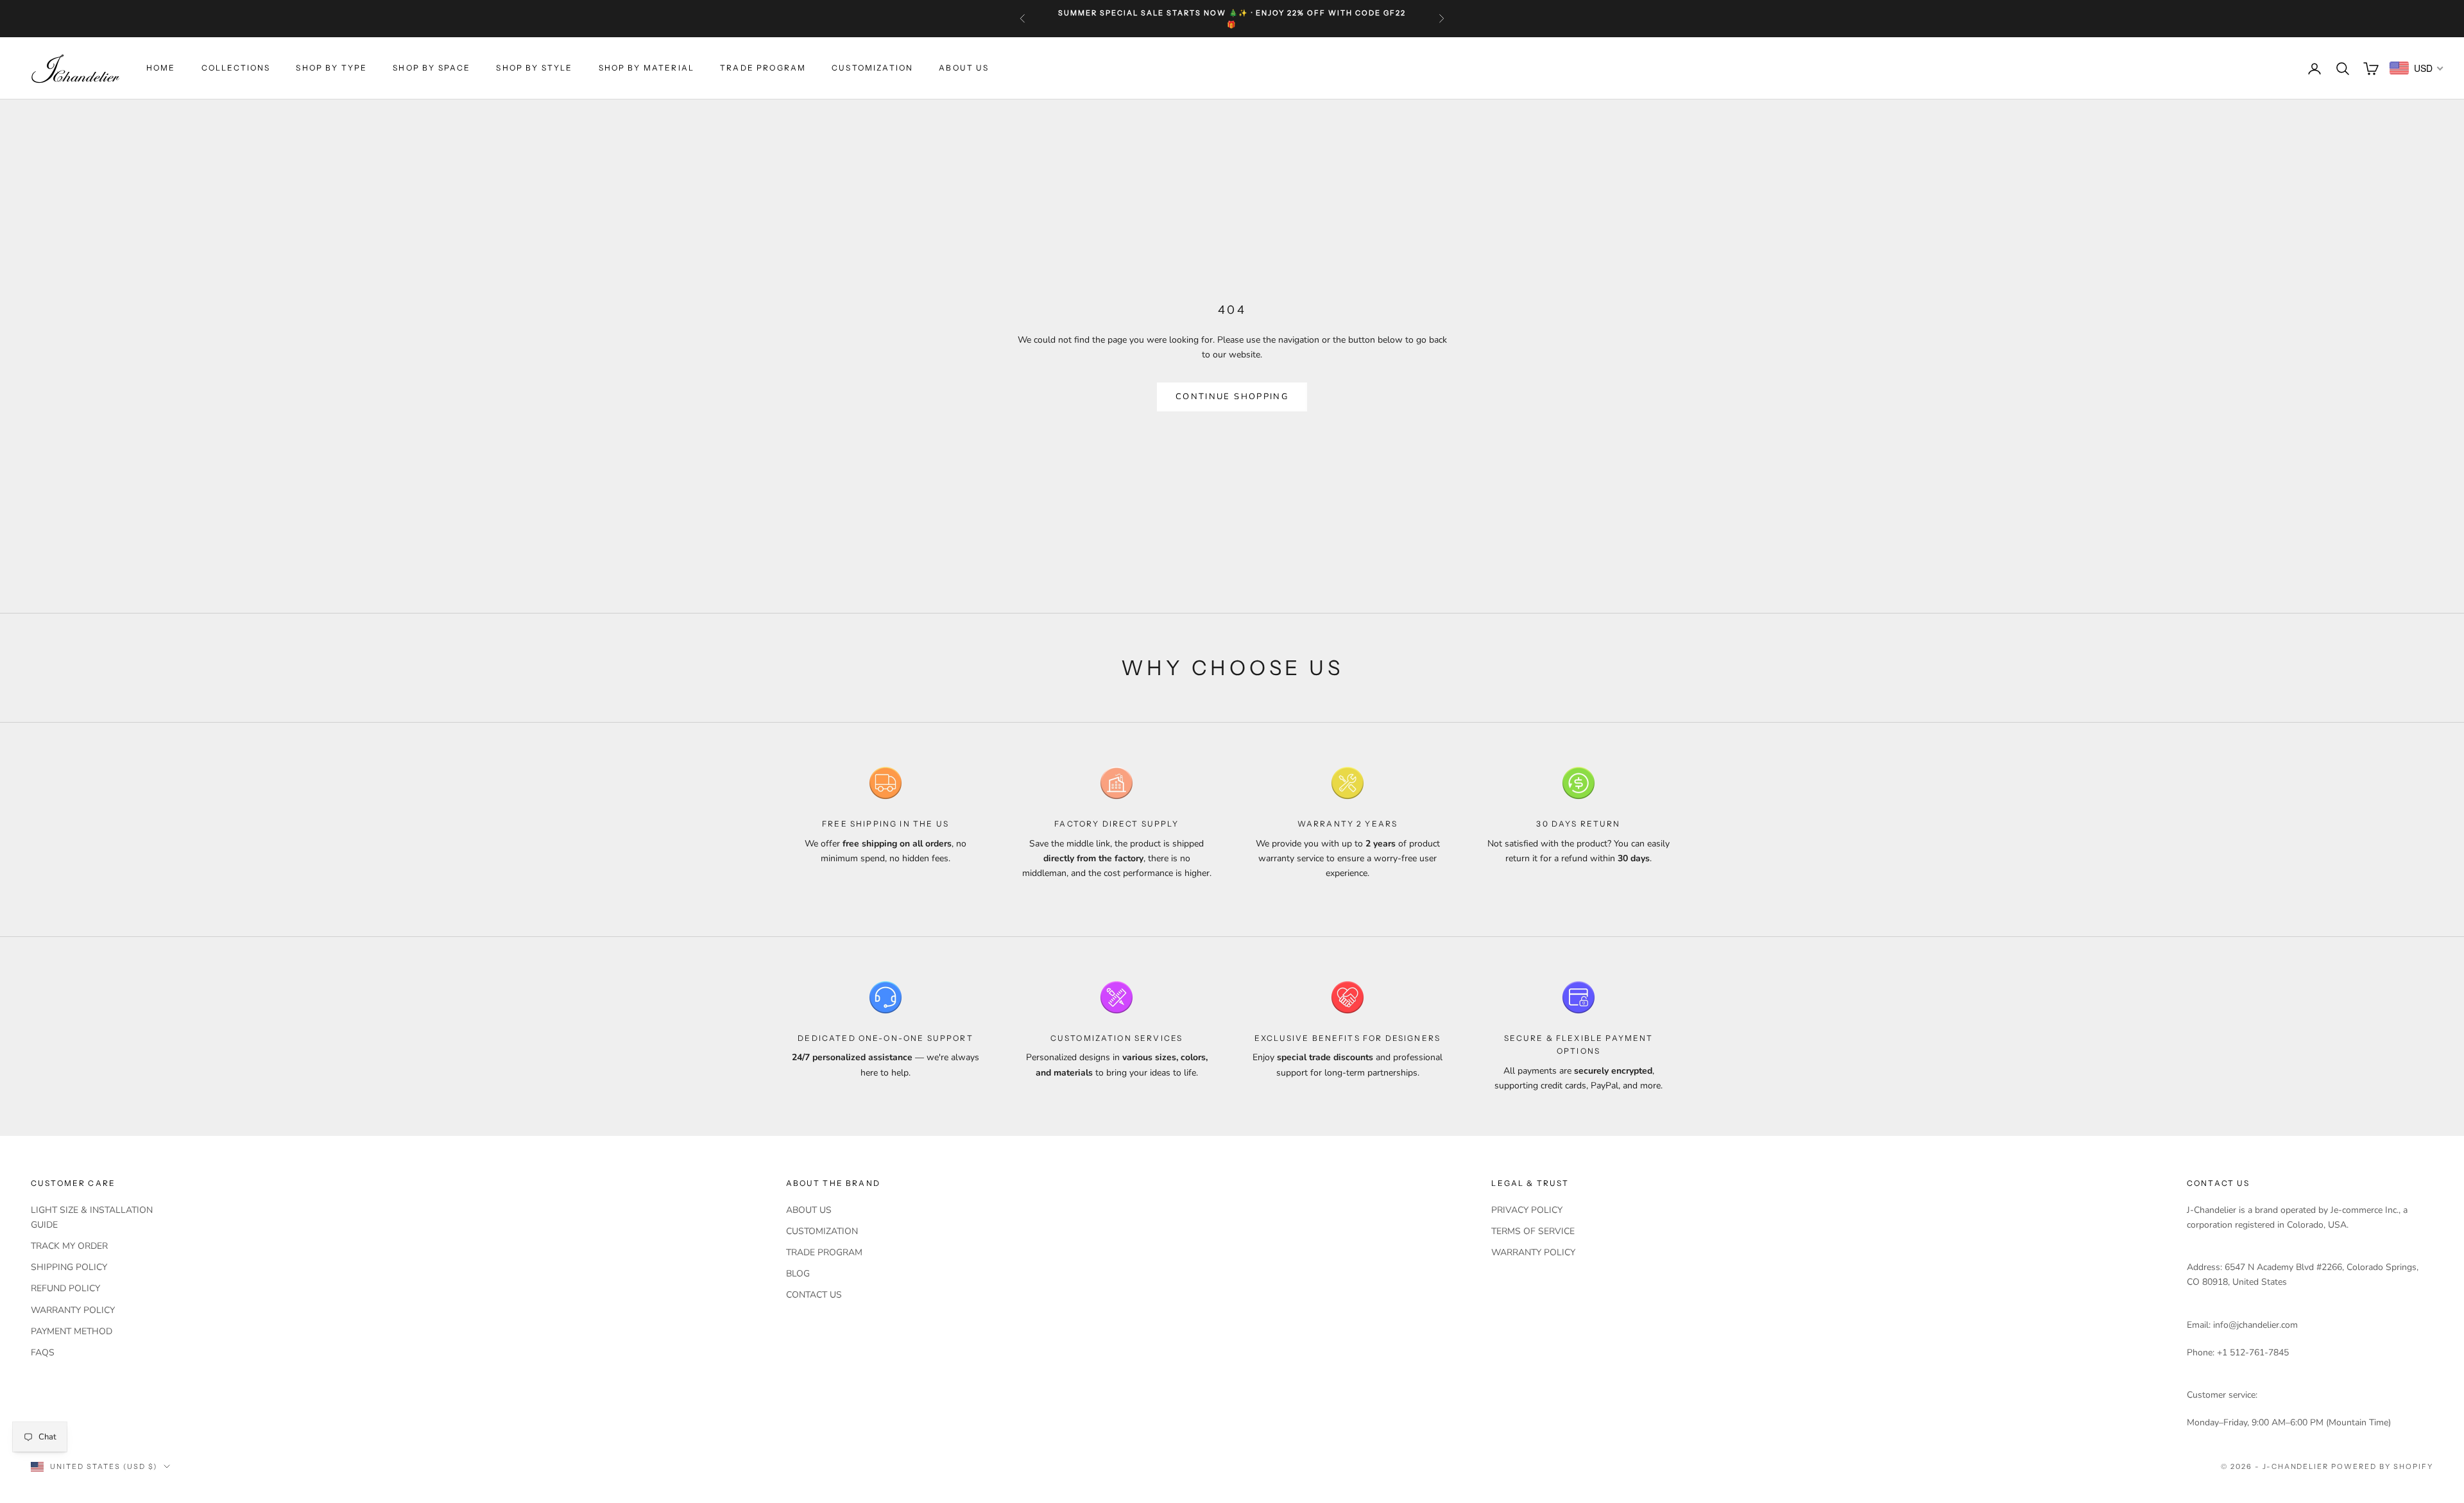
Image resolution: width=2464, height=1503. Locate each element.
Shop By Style (534, 68)
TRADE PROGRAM (763, 68)
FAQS (43, 1353)
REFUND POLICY (65, 1288)
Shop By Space (432, 68)
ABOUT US (964, 68)
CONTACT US (814, 1295)
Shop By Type (331, 68)
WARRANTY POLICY (73, 1310)
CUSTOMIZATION (872, 68)
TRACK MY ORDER (69, 1246)
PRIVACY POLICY (1527, 1210)
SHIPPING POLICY (69, 1267)
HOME (161, 68)
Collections (236, 68)
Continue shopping (1232, 397)
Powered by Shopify (2382, 1466)
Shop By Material (647, 68)
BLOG (798, 1274)
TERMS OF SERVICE (1533, 1231)
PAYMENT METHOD (72, 1331)
